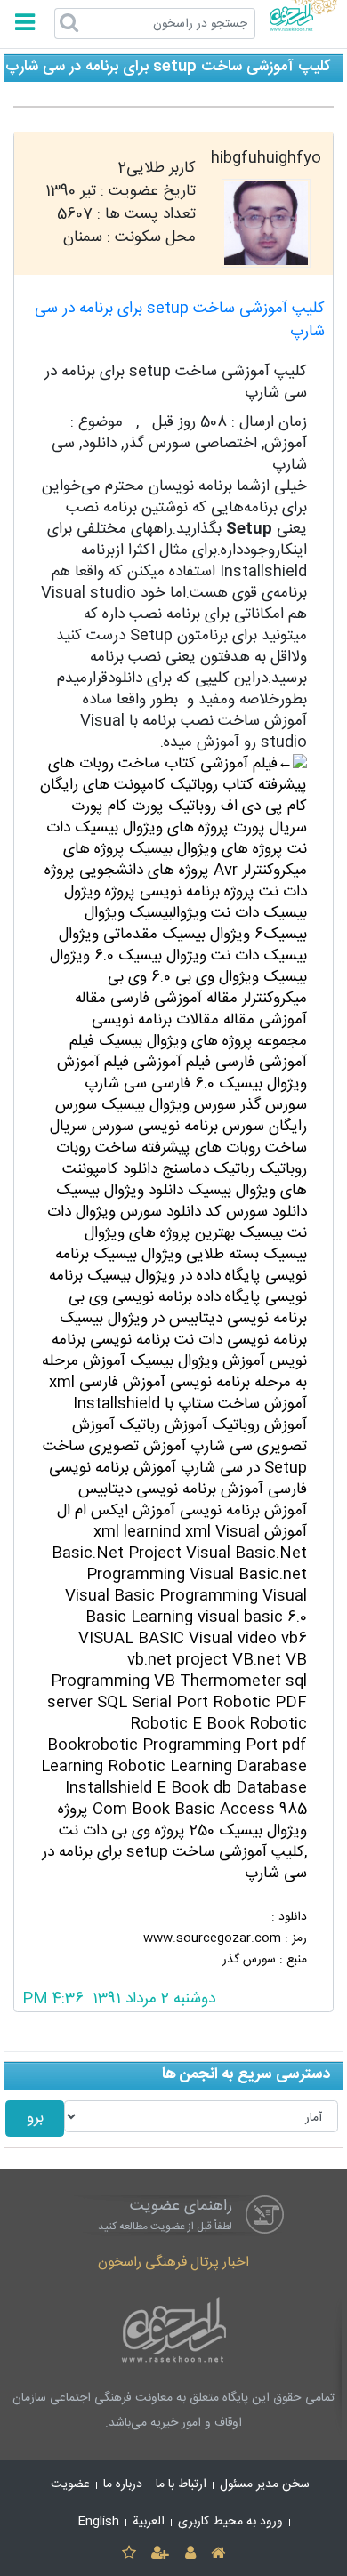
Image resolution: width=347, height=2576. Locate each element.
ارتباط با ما (181, 2484)
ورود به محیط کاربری (230, 2522)
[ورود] (190, 2554)
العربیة (149, 2522)
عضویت (70, 2484)
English (99, 2522)
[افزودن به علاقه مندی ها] (129, 2554)
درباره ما (123, 2484)
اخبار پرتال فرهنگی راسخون (173, 2263)
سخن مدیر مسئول (265, 2484)
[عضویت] (161, 2554)
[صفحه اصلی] (218, 2554)
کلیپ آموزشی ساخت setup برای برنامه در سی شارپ (180, 321)
